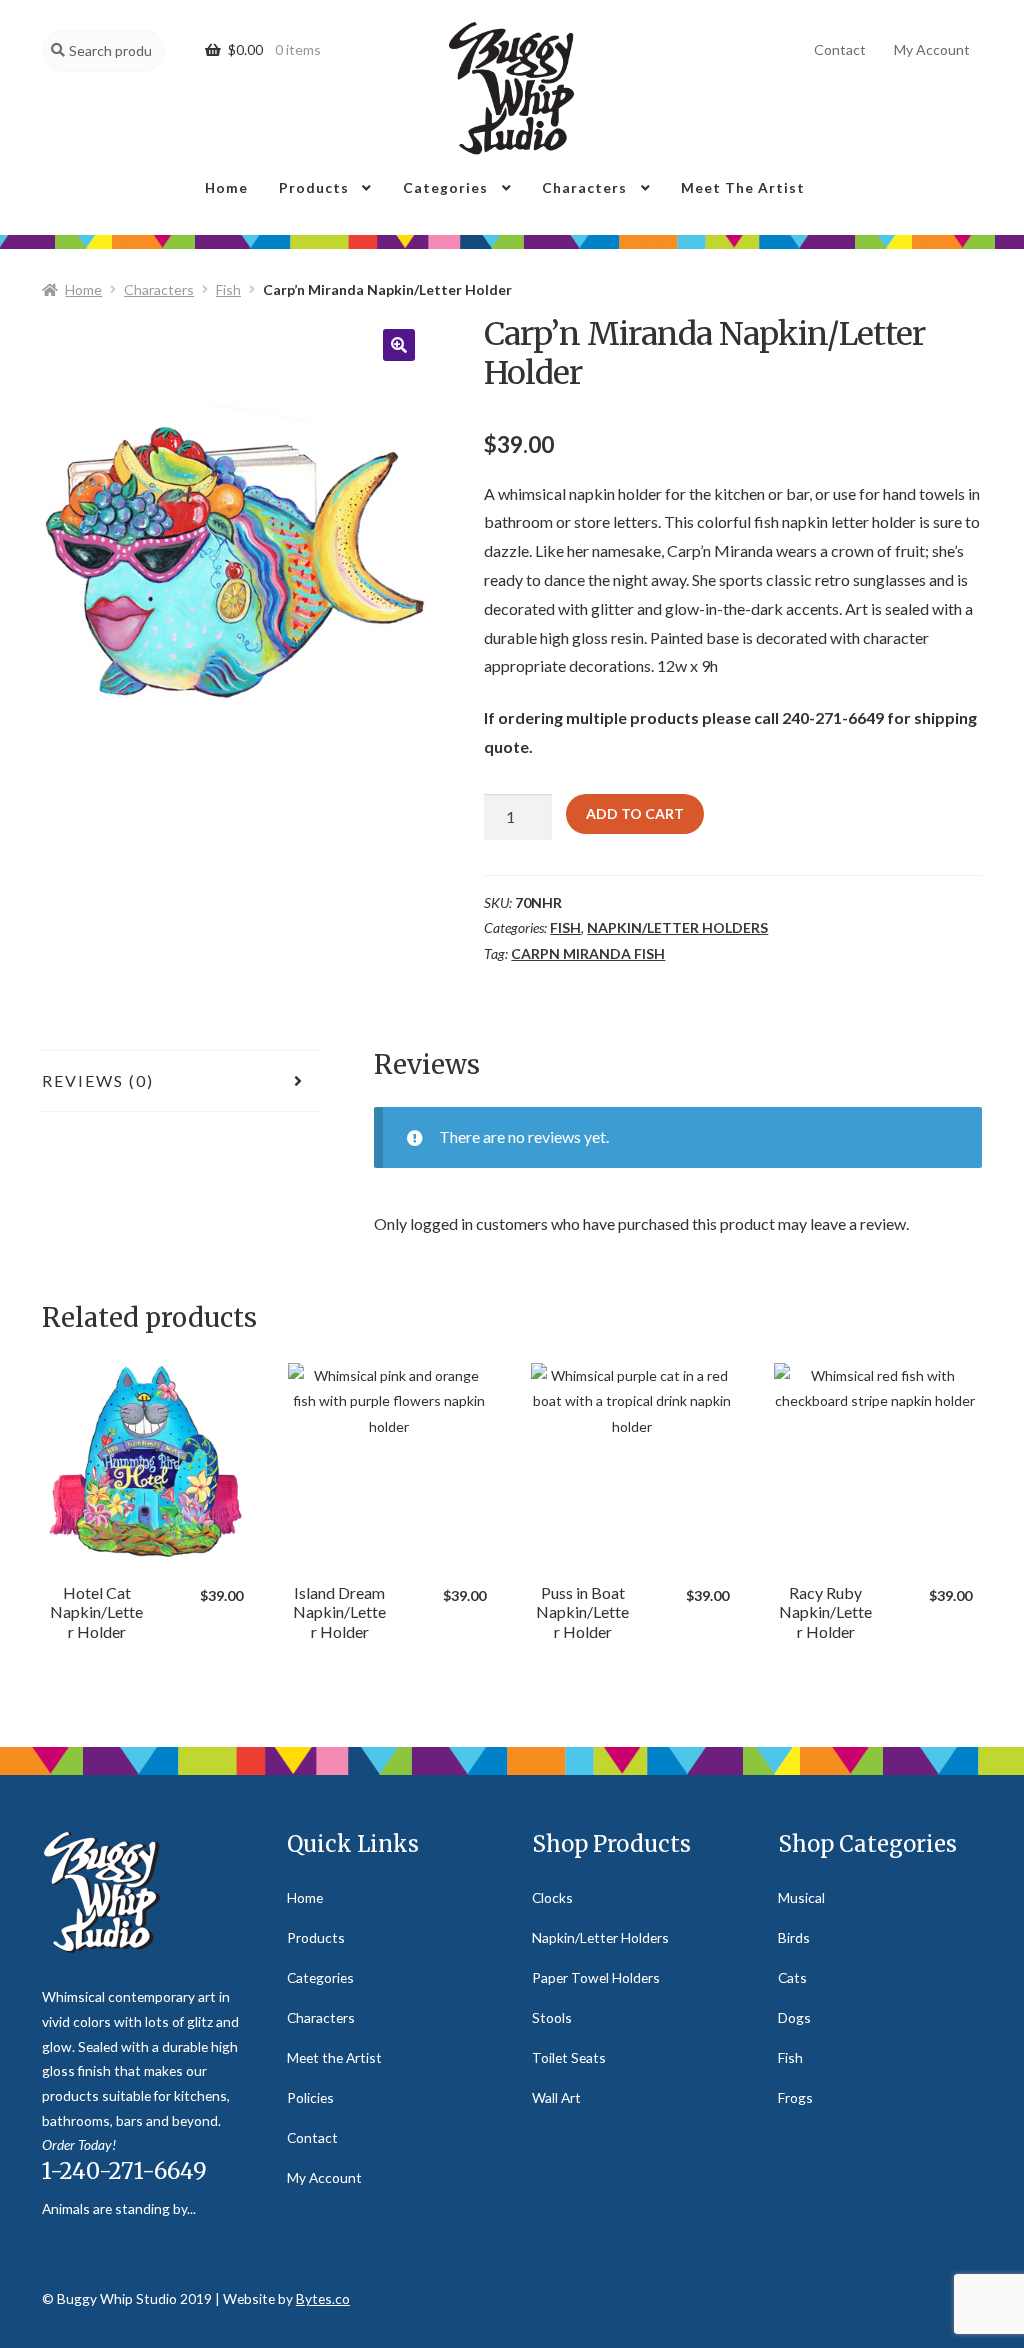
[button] (399, 345)
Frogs (795, 2097)
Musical (801, 1897)
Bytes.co (323, 2298)
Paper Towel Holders (596, 1977)
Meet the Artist (743, 187)
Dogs (794, 2017)
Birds (794, 1937)
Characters (584, 187)
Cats (792, 1977)
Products (314, 187)
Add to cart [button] (146, 1475)
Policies (310, 2097)
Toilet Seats (569, 2057)
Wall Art (556, 2097)
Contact (840, 49)
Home (226, 187)
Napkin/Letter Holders (677, 927)
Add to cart (635, 813)
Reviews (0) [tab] (98, 1080)
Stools (552, 2017)
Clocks (552, 1897)
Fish (228, 289)
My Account (932, 49)
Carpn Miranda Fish (588, 953)
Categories (445, 187)
